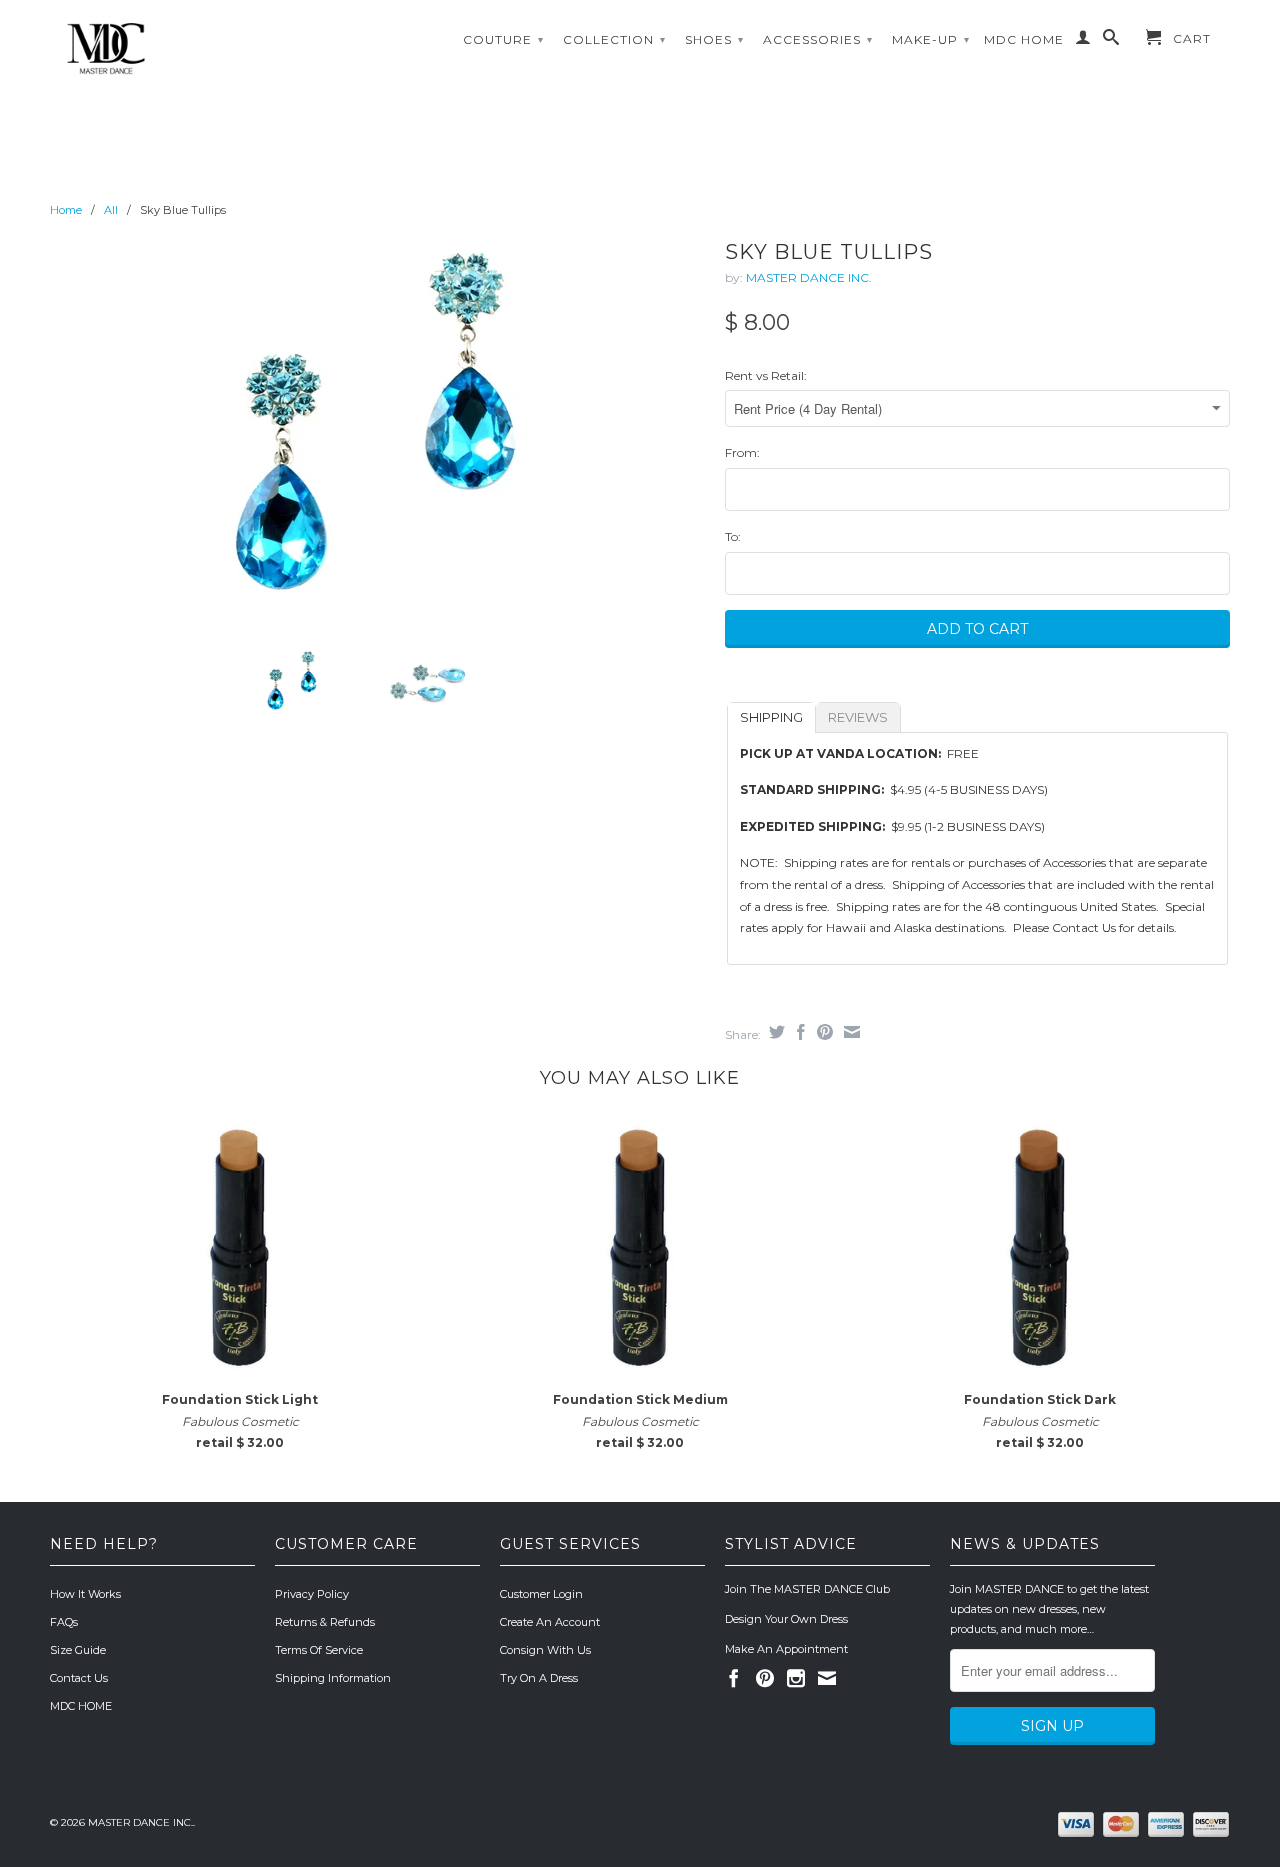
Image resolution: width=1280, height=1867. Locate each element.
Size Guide (78, 1650)
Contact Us (79, 1678)
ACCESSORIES (818, 39)
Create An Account (550, 1622)
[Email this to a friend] (849, 1032)
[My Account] (1083, 41)
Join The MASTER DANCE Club (807, 1589)
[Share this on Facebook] (798, 1032)
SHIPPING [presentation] (771, 717)
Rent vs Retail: (766, 375)
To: (733, 536)
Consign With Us (545, 1650)
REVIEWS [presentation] (858, 717)
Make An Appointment (786, 1649)
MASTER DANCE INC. (809, 277)
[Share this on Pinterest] (822, 1032)
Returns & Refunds (325, 1622)
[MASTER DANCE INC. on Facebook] (734, 1678)
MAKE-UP (931, 39)
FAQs (64, 1622)
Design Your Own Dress (786, 1619)
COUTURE (503, 39)
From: (742, 452)
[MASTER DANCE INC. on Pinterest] (765, 1678)
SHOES (714, 39)
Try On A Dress (539, 1678)
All (111, 210)
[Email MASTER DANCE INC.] (827, 1678)
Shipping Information (333, 1678)
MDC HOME (1024, 39)
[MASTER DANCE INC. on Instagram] (796, 1678)
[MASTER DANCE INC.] (190, 49)
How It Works (85, 1594)
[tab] (771, 717)
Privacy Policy (312, 1594)
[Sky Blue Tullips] (377, 433)
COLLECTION (614, 39)
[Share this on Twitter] (774, 1032)
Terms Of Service (319, 1650)
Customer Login (541, 1594)
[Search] (1111, 41)
